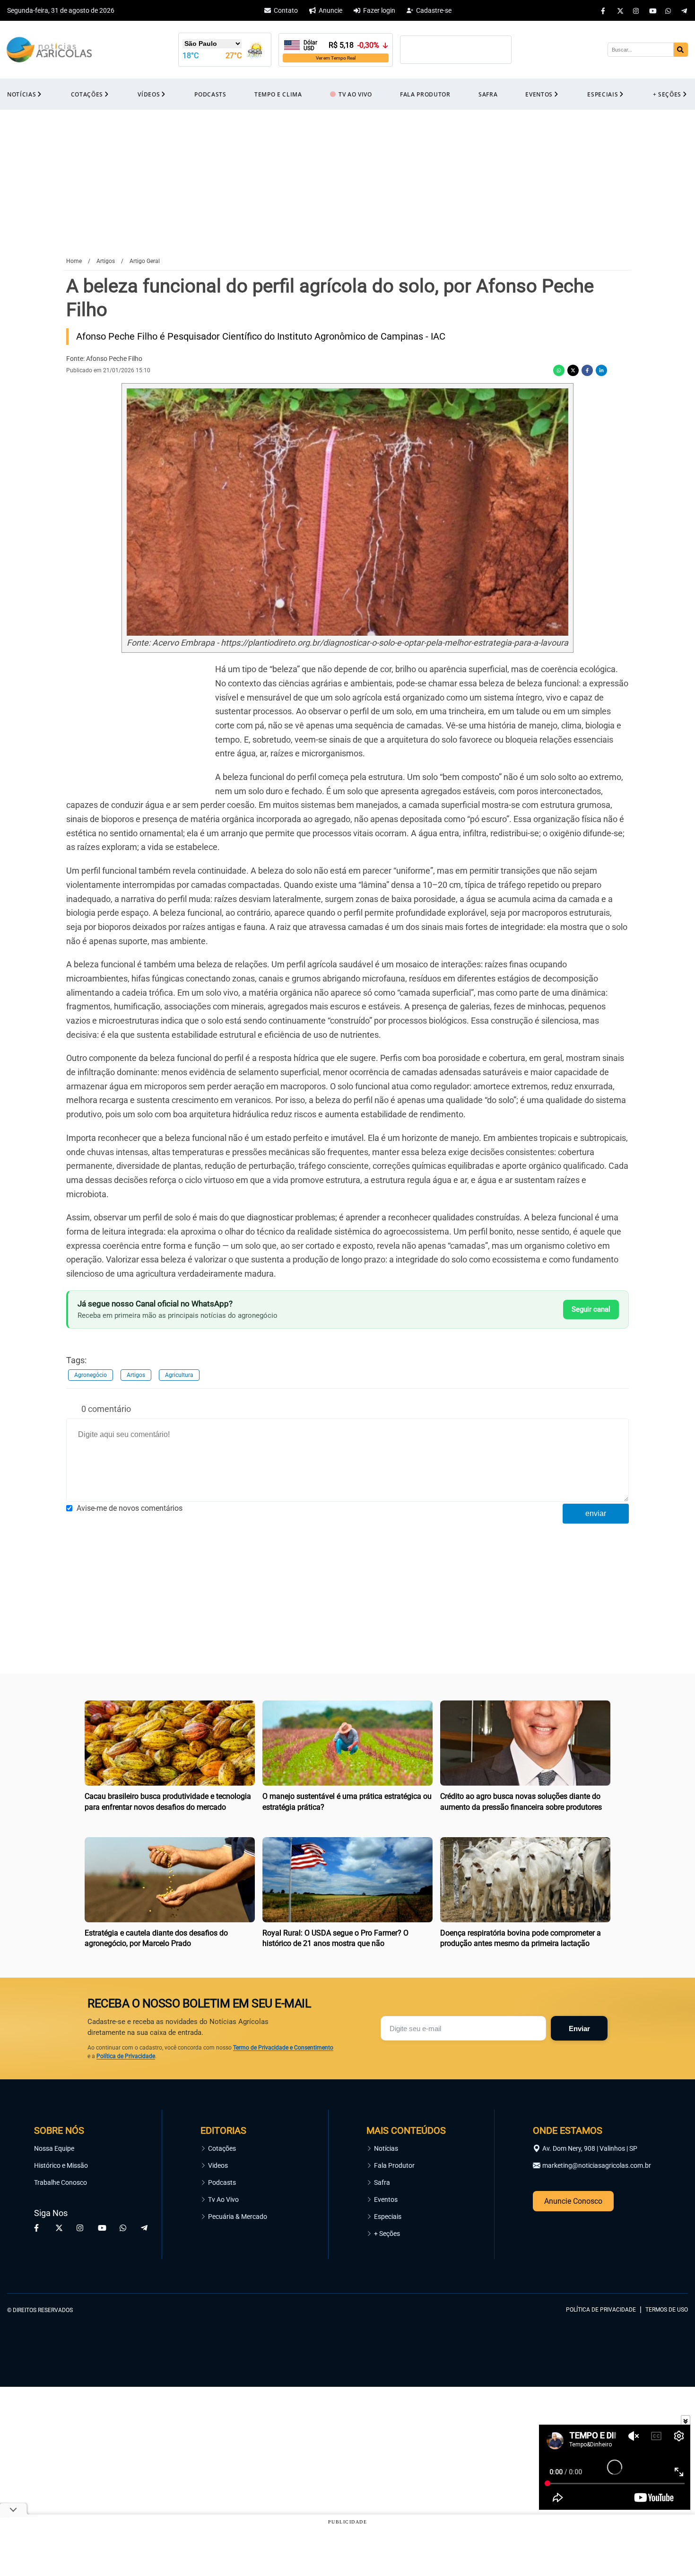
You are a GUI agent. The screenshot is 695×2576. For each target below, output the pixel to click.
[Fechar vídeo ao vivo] (686, 2420)
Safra (382, 2182)
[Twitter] (620, 10)
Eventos (386, 2199)
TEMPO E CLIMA (278, 94)
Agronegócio (91, 1375)
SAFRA (488, 94)
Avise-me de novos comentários (130, 1508)
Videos (218, 2165)
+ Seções (387, 2234)
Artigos (136, 1375)
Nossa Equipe (54, 2148)
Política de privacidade (601, 2310)
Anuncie (330, 10)
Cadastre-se (434, 10)
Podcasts (222, 2182)
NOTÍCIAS (22, 94)
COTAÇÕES (87, 94)
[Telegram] (685, 10)
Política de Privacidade (126, 2056)
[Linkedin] (601, 370)
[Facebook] (604, 10)
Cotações (222, 2148)
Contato (286, 10)
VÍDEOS (149, 94)
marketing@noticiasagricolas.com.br (597, 2165)
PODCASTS (210, 94)
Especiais (388, 2217)
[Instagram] (636, 10)
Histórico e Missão (61, 2165)
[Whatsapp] (669, 10)
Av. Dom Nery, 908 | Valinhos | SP (590, 2148)
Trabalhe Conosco (61, 2182)
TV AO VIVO (355, 94)
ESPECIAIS (603, 94)
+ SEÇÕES (667, 94)
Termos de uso (667, 2310)
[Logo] (49, 50)
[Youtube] (652, 10)
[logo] (662, 2267)
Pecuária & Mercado (238, 2217)
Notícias (386, 2148)
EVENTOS (539, 94)
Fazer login (379, 10)
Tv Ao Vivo (223, 2199)
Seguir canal (591, 1309)
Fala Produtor (394, 2165)
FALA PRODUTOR (425, 94)
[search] (681, 50)
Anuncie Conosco (573, 2201)
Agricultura (179, 1375)
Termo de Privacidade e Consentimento (283, 2048)
